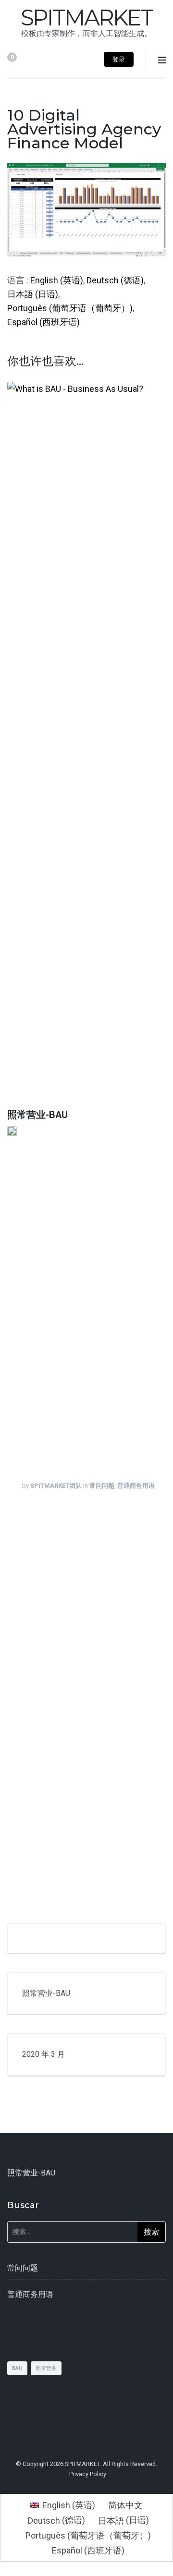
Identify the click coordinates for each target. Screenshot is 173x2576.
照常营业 (46, 2368)
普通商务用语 (136, 1486)
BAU (17, 2368)
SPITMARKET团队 (56, 1486)
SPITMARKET (86, 18)
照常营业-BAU (37, 1115)
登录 (119, 59)
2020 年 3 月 (43, 2054)
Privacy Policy (88, 2474)
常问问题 (102, 1486)
